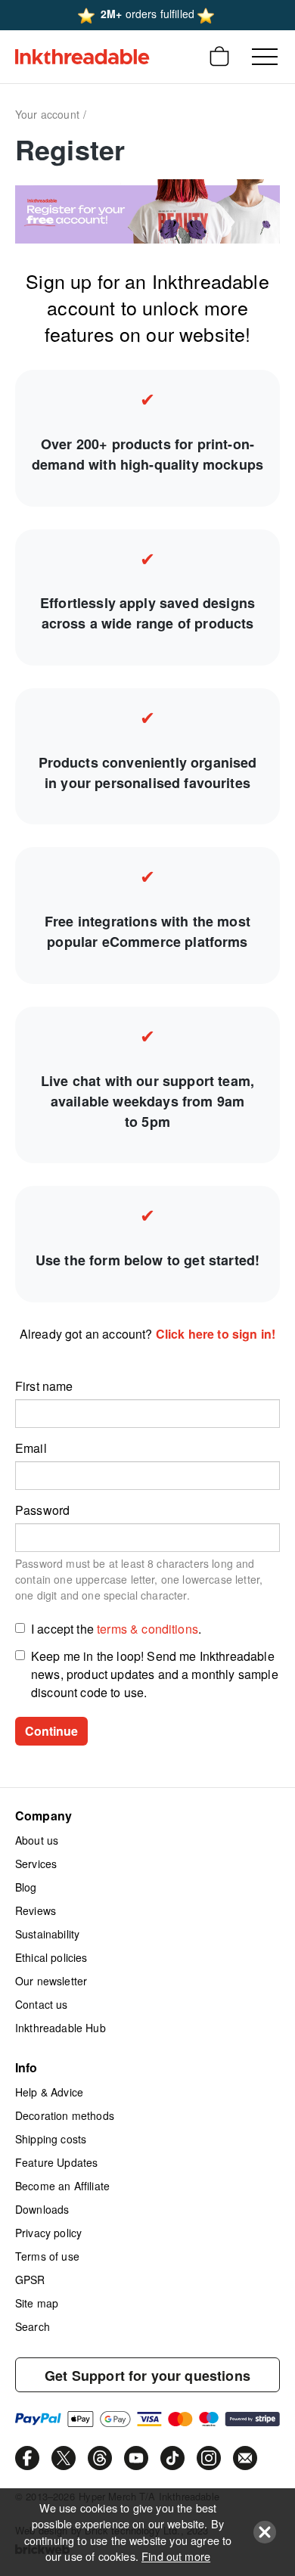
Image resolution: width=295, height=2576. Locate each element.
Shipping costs (51, 2139)
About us (37, 1840)
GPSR (30, 2280)
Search (33, 2326)
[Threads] (100, 2458)
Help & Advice (49, 2092)
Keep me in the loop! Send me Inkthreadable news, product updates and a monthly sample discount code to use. (155, 1674)
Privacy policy (48, 2233)
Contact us (42, 2004)
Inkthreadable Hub (61, 2028)
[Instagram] (209, 2458)
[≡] (265, 57)
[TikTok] (172, 2458)
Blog (26, 1887)
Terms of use (47, 2256)
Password (42, 1510)
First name (44, 1386)
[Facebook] (27, 2458)
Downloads (42, 2209)
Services (36, 1864)
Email (31, 1448)
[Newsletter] (245, 2458)
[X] (64, 2458)
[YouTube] (136, 2458)
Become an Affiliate (62, 2186)
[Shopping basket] (219, 57)
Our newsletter (51, 1981)
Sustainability (47, 1934)
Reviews (36, 1910)
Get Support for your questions (147, 2376)
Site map (37, 2303)
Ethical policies (51, 1957)
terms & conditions (147, 1629)
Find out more (176, 2556)
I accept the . (116, 1629)
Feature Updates (56, 2162)
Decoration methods (65, 2115)
